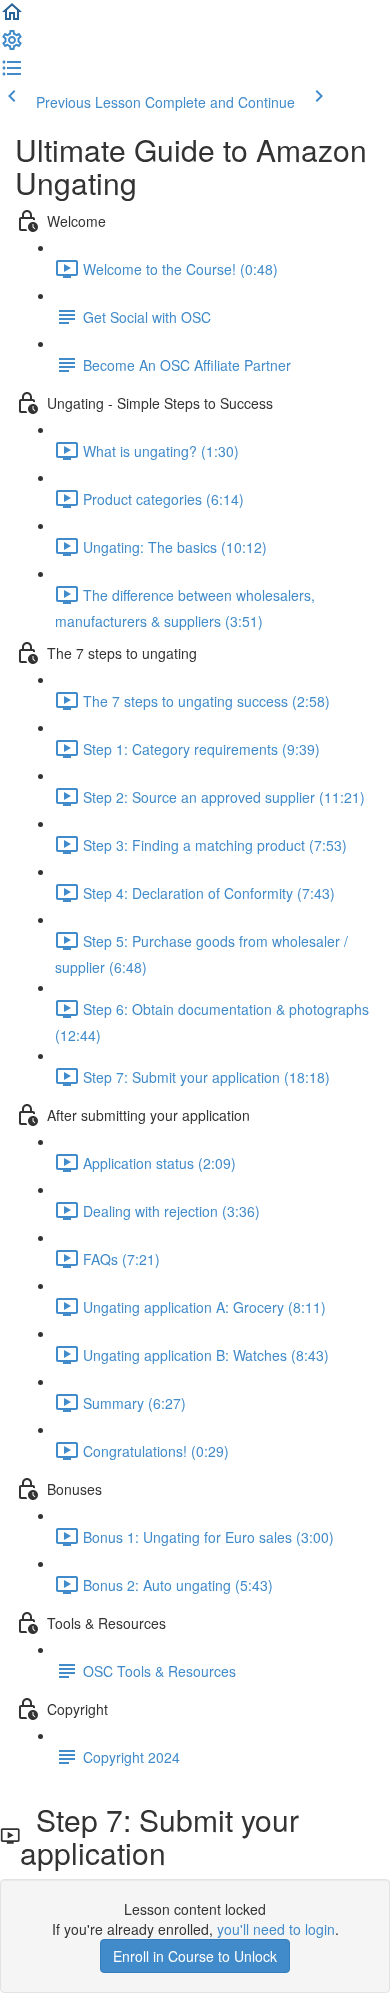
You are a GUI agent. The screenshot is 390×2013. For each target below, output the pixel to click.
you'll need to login (276, 1929)
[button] (12, 18)
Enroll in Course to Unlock (195, 1956)
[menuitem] (12, 46)
